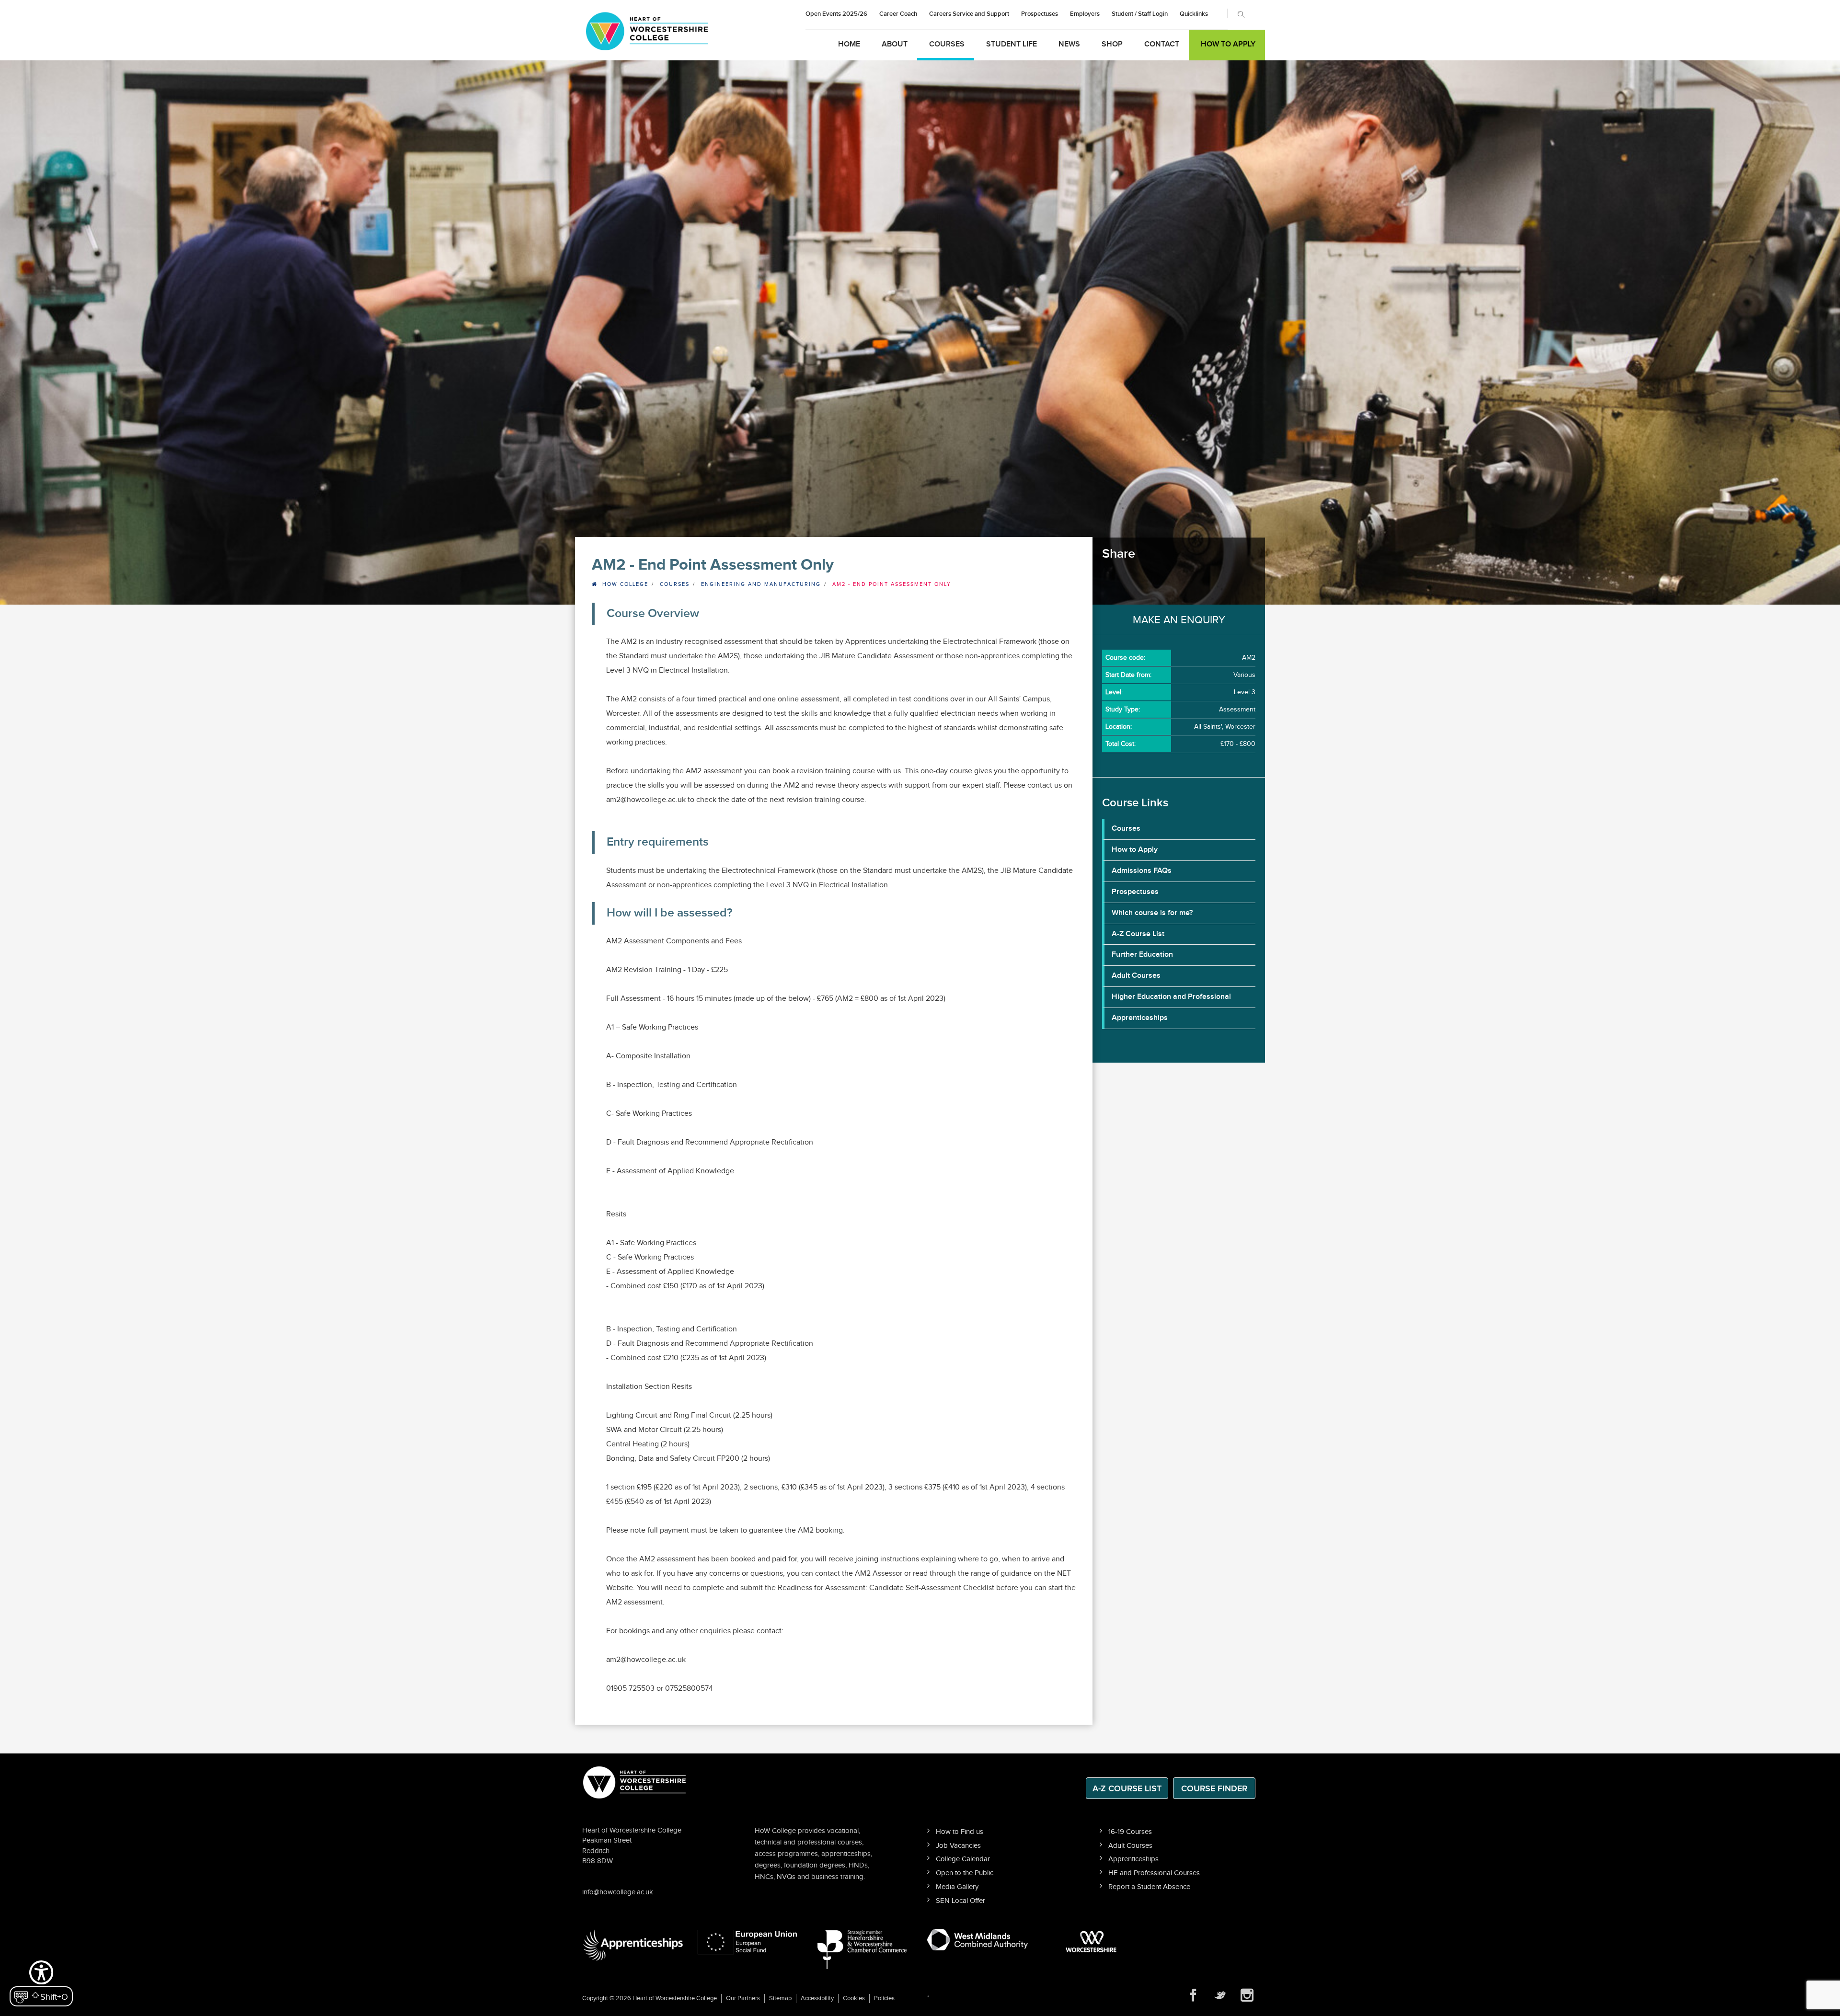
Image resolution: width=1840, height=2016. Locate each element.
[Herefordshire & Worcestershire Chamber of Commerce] (863, 1949)
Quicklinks (1194, 14)
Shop (1112, 44)
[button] (41, 1982)
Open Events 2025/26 (836, 14)
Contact (1162, 44)
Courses (947, 44)
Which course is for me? (1152, 913)
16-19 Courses (1130, 1832)
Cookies (854, 1998)
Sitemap (780, 1998)
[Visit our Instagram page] (1247, 1995)
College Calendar (963, 1859)
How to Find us (960, 1832)
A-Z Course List (1138, 934)
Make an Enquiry (1179, 620)
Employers (1085, 14)
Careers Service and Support (969, 14)
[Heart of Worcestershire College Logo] (635, 1781)
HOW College (625, 584)
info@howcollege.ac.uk (618, 1892)
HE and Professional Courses (1154, 1873)
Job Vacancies (958, 1846)
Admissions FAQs (1142, 871)
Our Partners (743, 1998)
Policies (884, 1998)
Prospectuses (1040, 14)
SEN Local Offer (960, 1901)
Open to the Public (965, 1873)
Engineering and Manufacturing (761, 584)
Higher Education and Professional (1171, 997)
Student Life (1012, 44)
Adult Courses (1136, 976)
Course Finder (1214, 1789)
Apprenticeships (1140, 1018)
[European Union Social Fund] (747, 1942)
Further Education (1142, 955)
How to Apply (1228, 44)
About (895, 44)
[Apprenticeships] (632, 1945)
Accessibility (817, 1998)
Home (849, 44)
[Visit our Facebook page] (1193, 1995)
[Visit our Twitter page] (1220, 1995)
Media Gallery (957, 1887)
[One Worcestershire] (1092, 1942)
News (1069, 44)
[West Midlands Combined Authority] (977, 1939)
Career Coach (898, 14)
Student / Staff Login (1140, 14)
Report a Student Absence (1149, 1887)
